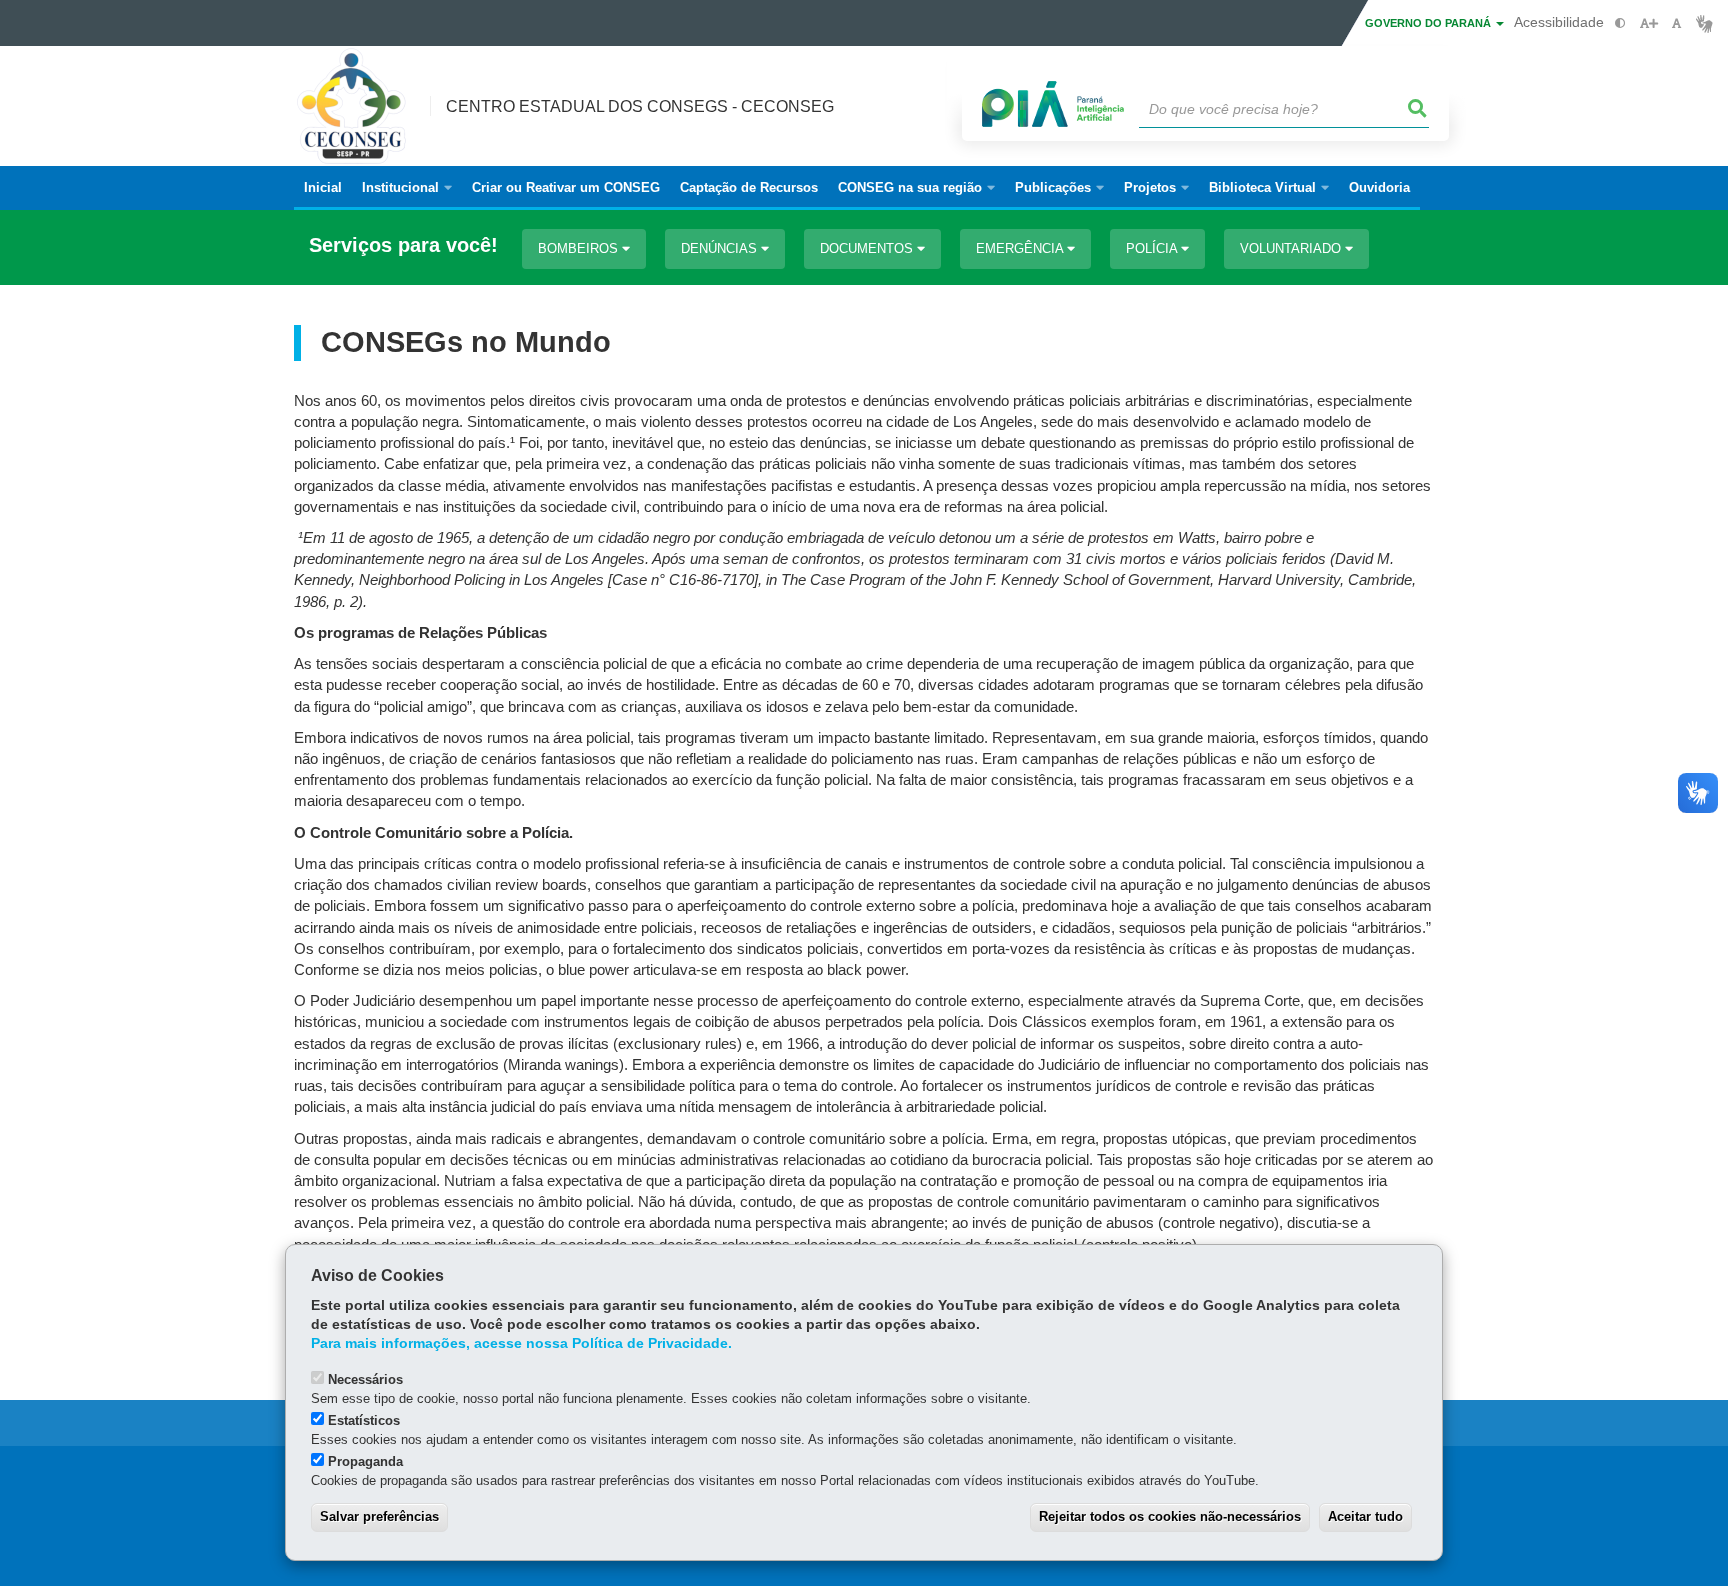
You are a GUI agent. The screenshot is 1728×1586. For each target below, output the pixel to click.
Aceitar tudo (1365, 1516)
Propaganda (365, 1461)
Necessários (365, 1379)
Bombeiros (580, 248)
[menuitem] (407, 188)
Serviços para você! (403, 245)
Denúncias (721, 248)
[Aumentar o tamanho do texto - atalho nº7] (1648, 23)
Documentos (868, 248)
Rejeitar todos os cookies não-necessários (1170, 1516)
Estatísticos (364, 1420)
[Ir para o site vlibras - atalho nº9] (1704, 23)
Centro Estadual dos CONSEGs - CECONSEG (640, 106)
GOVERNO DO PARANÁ (1429, 23)
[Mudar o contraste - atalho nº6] (1620, 23)
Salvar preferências (379, 1516)
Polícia (1153, 248)
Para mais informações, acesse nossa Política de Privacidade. (521, 1343)
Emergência (1021, 248)
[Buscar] (1418, 109)
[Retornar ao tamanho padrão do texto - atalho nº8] (1676, 23)
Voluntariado (1292, 248)
